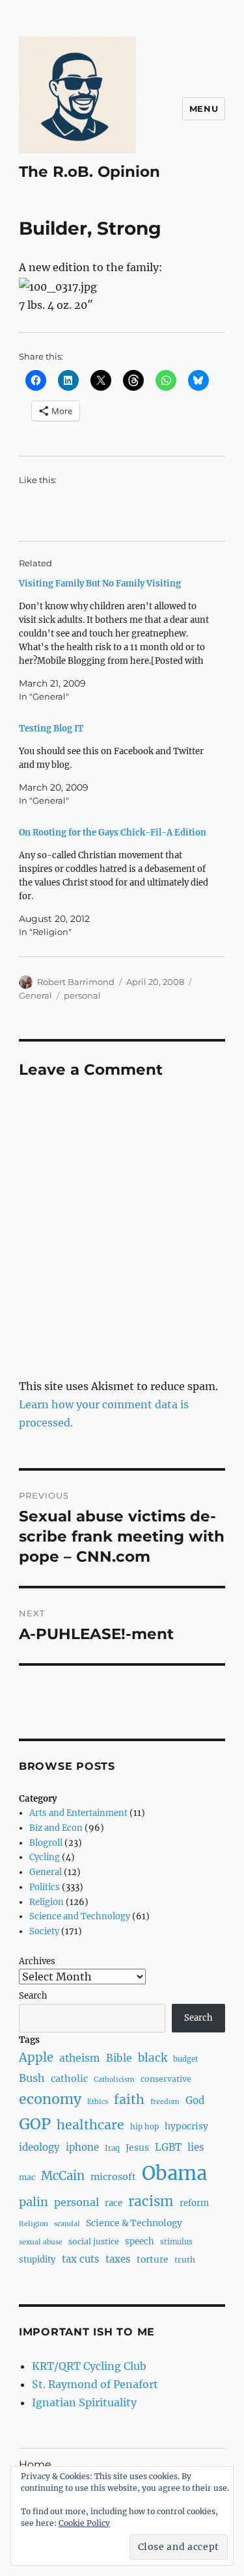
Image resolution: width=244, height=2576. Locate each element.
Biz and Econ (56, 1828)
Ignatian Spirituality (84, 2402)
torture (153, 2259)
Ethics (98, 2102)
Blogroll (46, 1843)
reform (194, 2203)
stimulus (176, 2242)
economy (50, 2099)
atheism (80, 2058)
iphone (82, 2147)
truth (185, 2260)
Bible (119, 2058)
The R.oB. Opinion (89, 172)
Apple (36, 2057)
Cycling (45, 1857)
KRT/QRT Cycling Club (89, 2366)
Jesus (137, 2148)
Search (33, 1996)
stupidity (37, 2260)
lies (196, 2147)
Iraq (112, 2148)
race (114, 2203)
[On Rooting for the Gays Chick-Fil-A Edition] (115, 882)
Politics (45, 1887)
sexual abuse (41, 2242)
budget (186, 2059)
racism (151, 2201)
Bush (32, 2078)
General (35, 995)
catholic (69, 2079)
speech (140, 2241)
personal (82, 995)
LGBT (168, 2147)
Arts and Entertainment (78, 1813)
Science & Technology (134, 2223)
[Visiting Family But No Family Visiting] (115, 640)
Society (44, 1931)
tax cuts (81, 2259)
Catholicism (114, 2080)
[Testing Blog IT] (115, 765)
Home (35, 2464)
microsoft (113, 2177)
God (195, 2100)
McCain (63, 2176)
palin (34, 2202)
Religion (47, 1902)
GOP (35, 2124)
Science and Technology (80, 1916)
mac (27, 2177)
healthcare (90, 2125)
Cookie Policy (84, 2523)
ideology (39, 2147)
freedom (165, 2102)
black (153, 2058)
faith (129, 2099)
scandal (67, 2224)
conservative (166, 2079)
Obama (174, 2173)
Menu (204, 109)
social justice (94, 2241)
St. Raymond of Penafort (95, 2384)
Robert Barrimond (76, 982)
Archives (37, 1961)
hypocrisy (186, 2126)
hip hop (144, 2127)
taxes (118, 2259)
